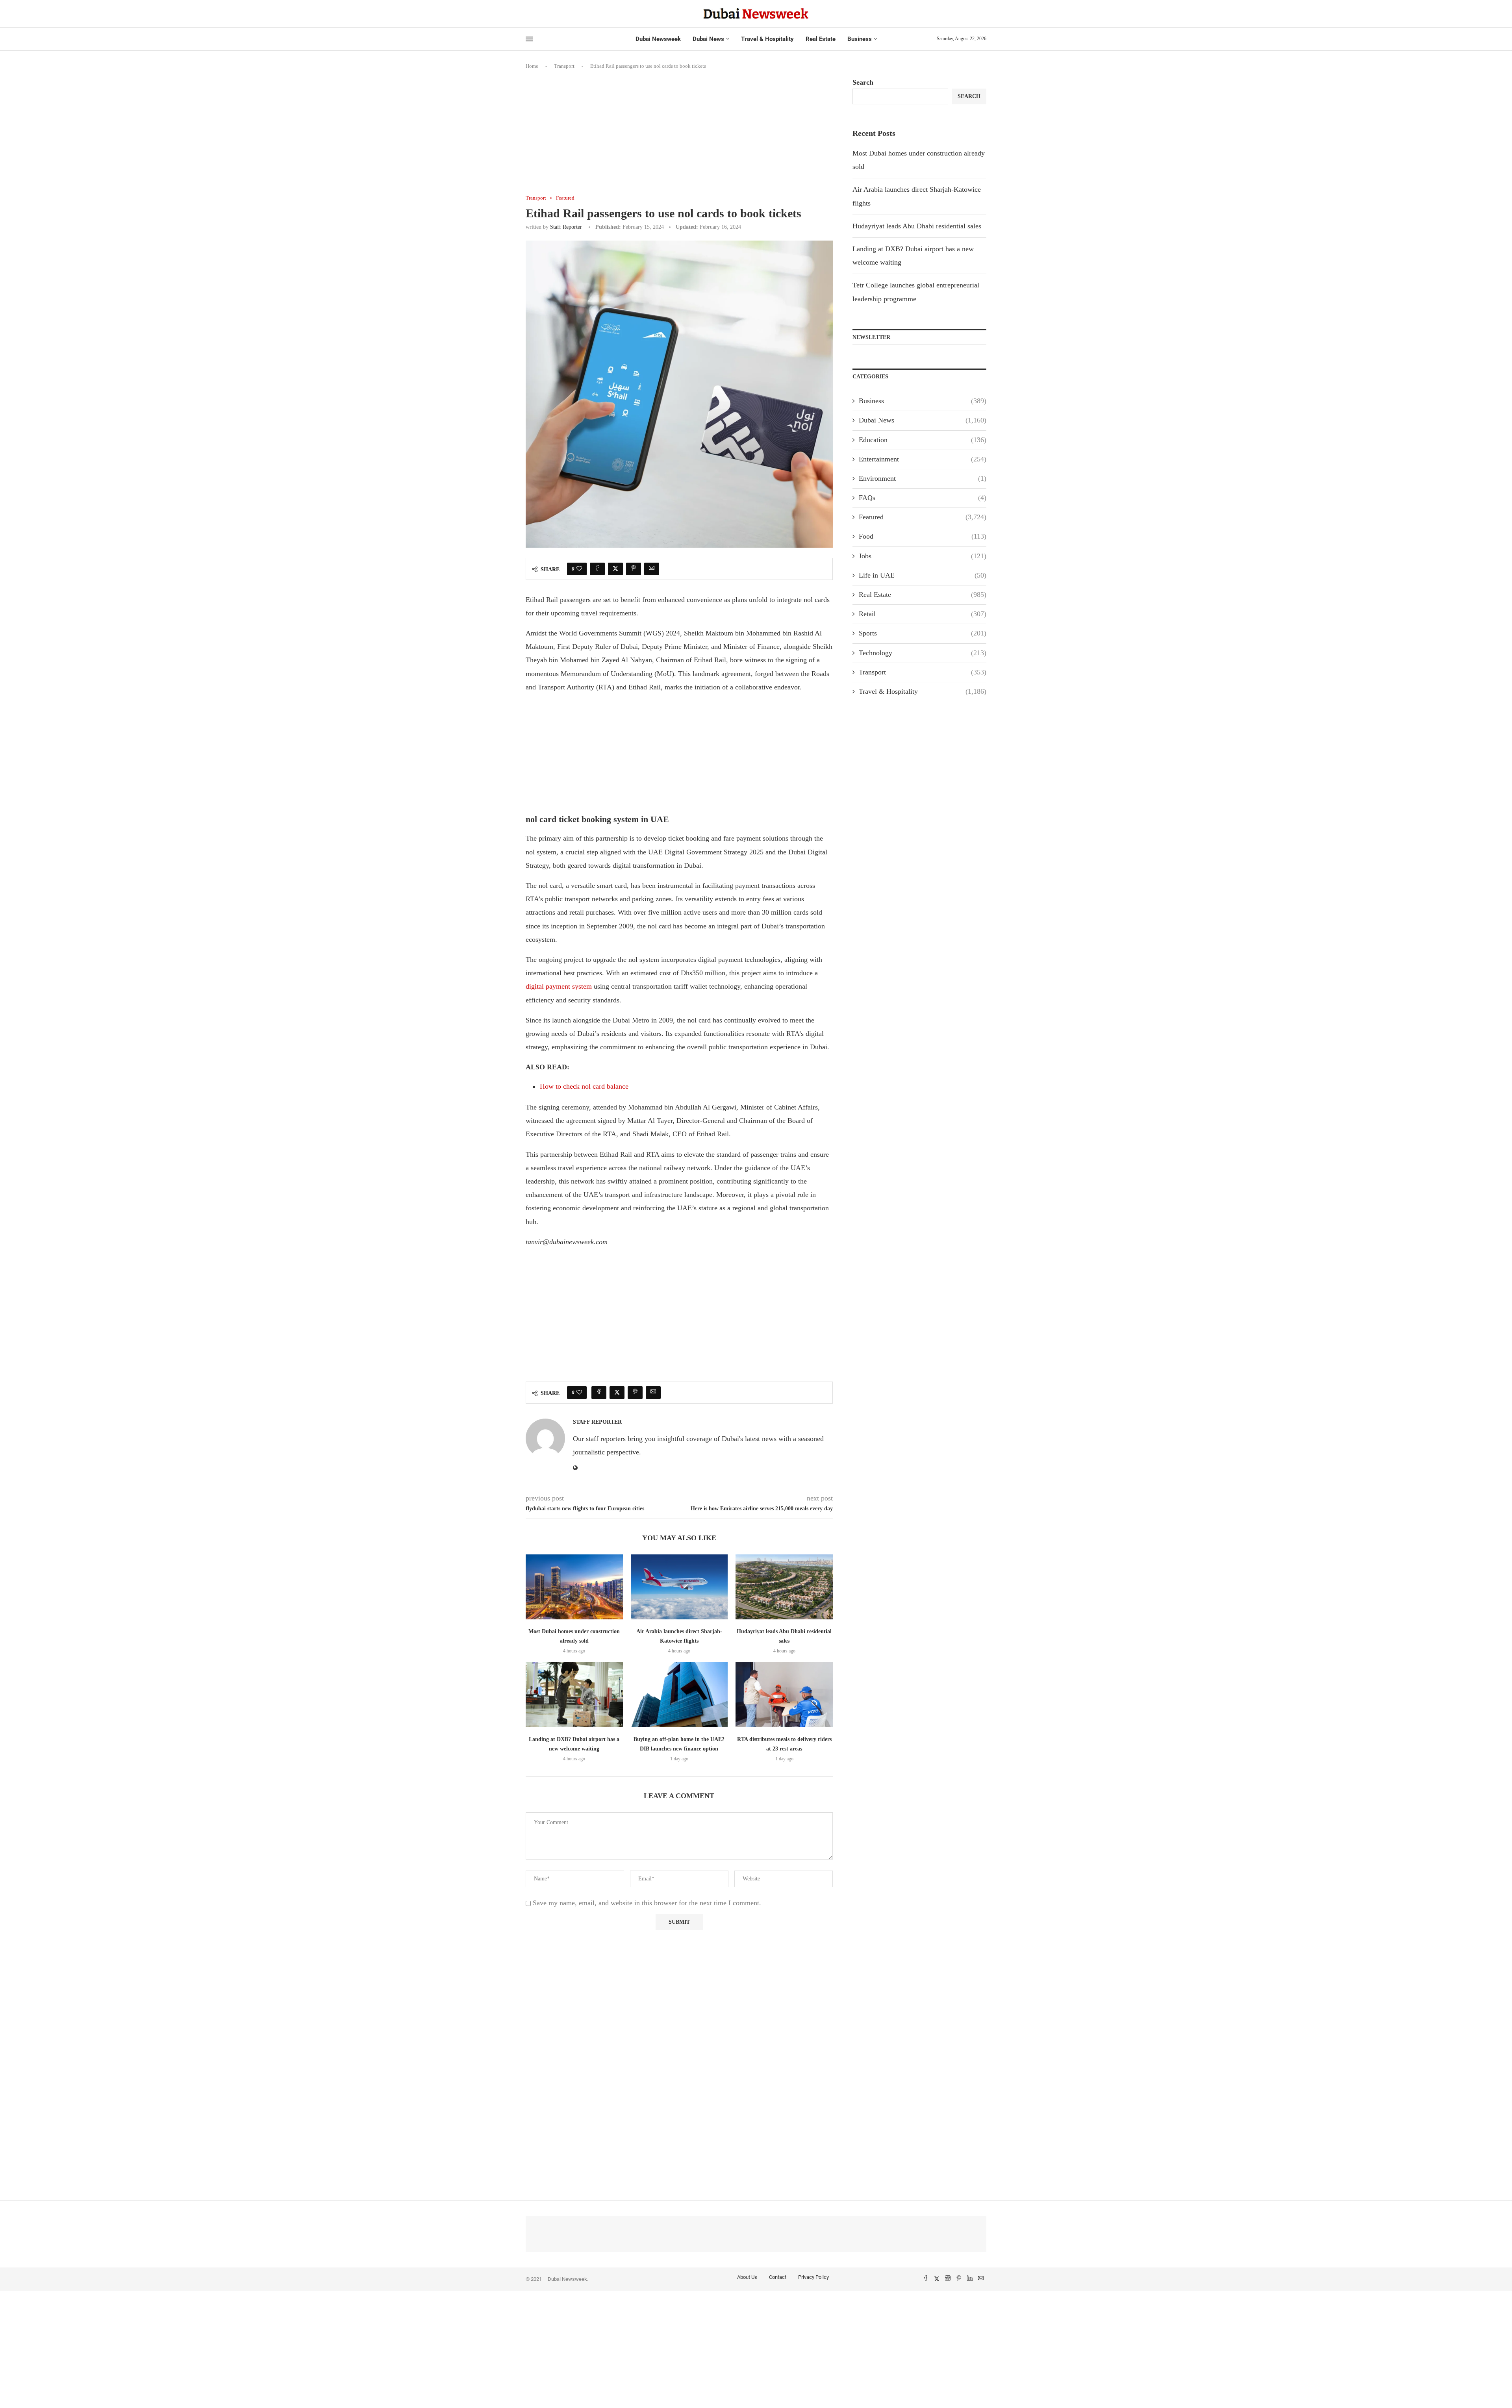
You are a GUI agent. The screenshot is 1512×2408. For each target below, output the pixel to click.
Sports (923, 633)
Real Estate (821, 39)
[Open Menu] (529, 39)
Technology (923, 653)
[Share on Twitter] (615, 569)
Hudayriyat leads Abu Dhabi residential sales (917, 226)
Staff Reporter (566, 227)
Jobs (923, 556)
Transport (564, 66)
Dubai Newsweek (658, 39)
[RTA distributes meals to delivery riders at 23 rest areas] (784, 1695)
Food (923, 536)
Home (532, 66)
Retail (923, 614)
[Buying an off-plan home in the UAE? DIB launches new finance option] (679, 1695)
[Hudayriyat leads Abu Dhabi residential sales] (784, 1587)
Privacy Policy (813, 2277)
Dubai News (708, 39)
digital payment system (559, 986)
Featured (923, 517)
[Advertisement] (679, 137)
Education (923, 440)
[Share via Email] (652, 569)
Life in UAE (923, 575)
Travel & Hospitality (767, 39)
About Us (747, 2277)
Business (860, 39)
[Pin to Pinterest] (634, 569)
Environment (923, 478)
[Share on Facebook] (597, 569)
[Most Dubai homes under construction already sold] (574, 1587)
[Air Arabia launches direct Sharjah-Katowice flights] (679, 1587)
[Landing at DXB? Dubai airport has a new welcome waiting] (574, 1695)
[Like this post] (579, 569)
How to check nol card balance (584, 1086)
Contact (778, 2277)
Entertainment (923, 459)
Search (863, 82)
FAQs (923, 498)
